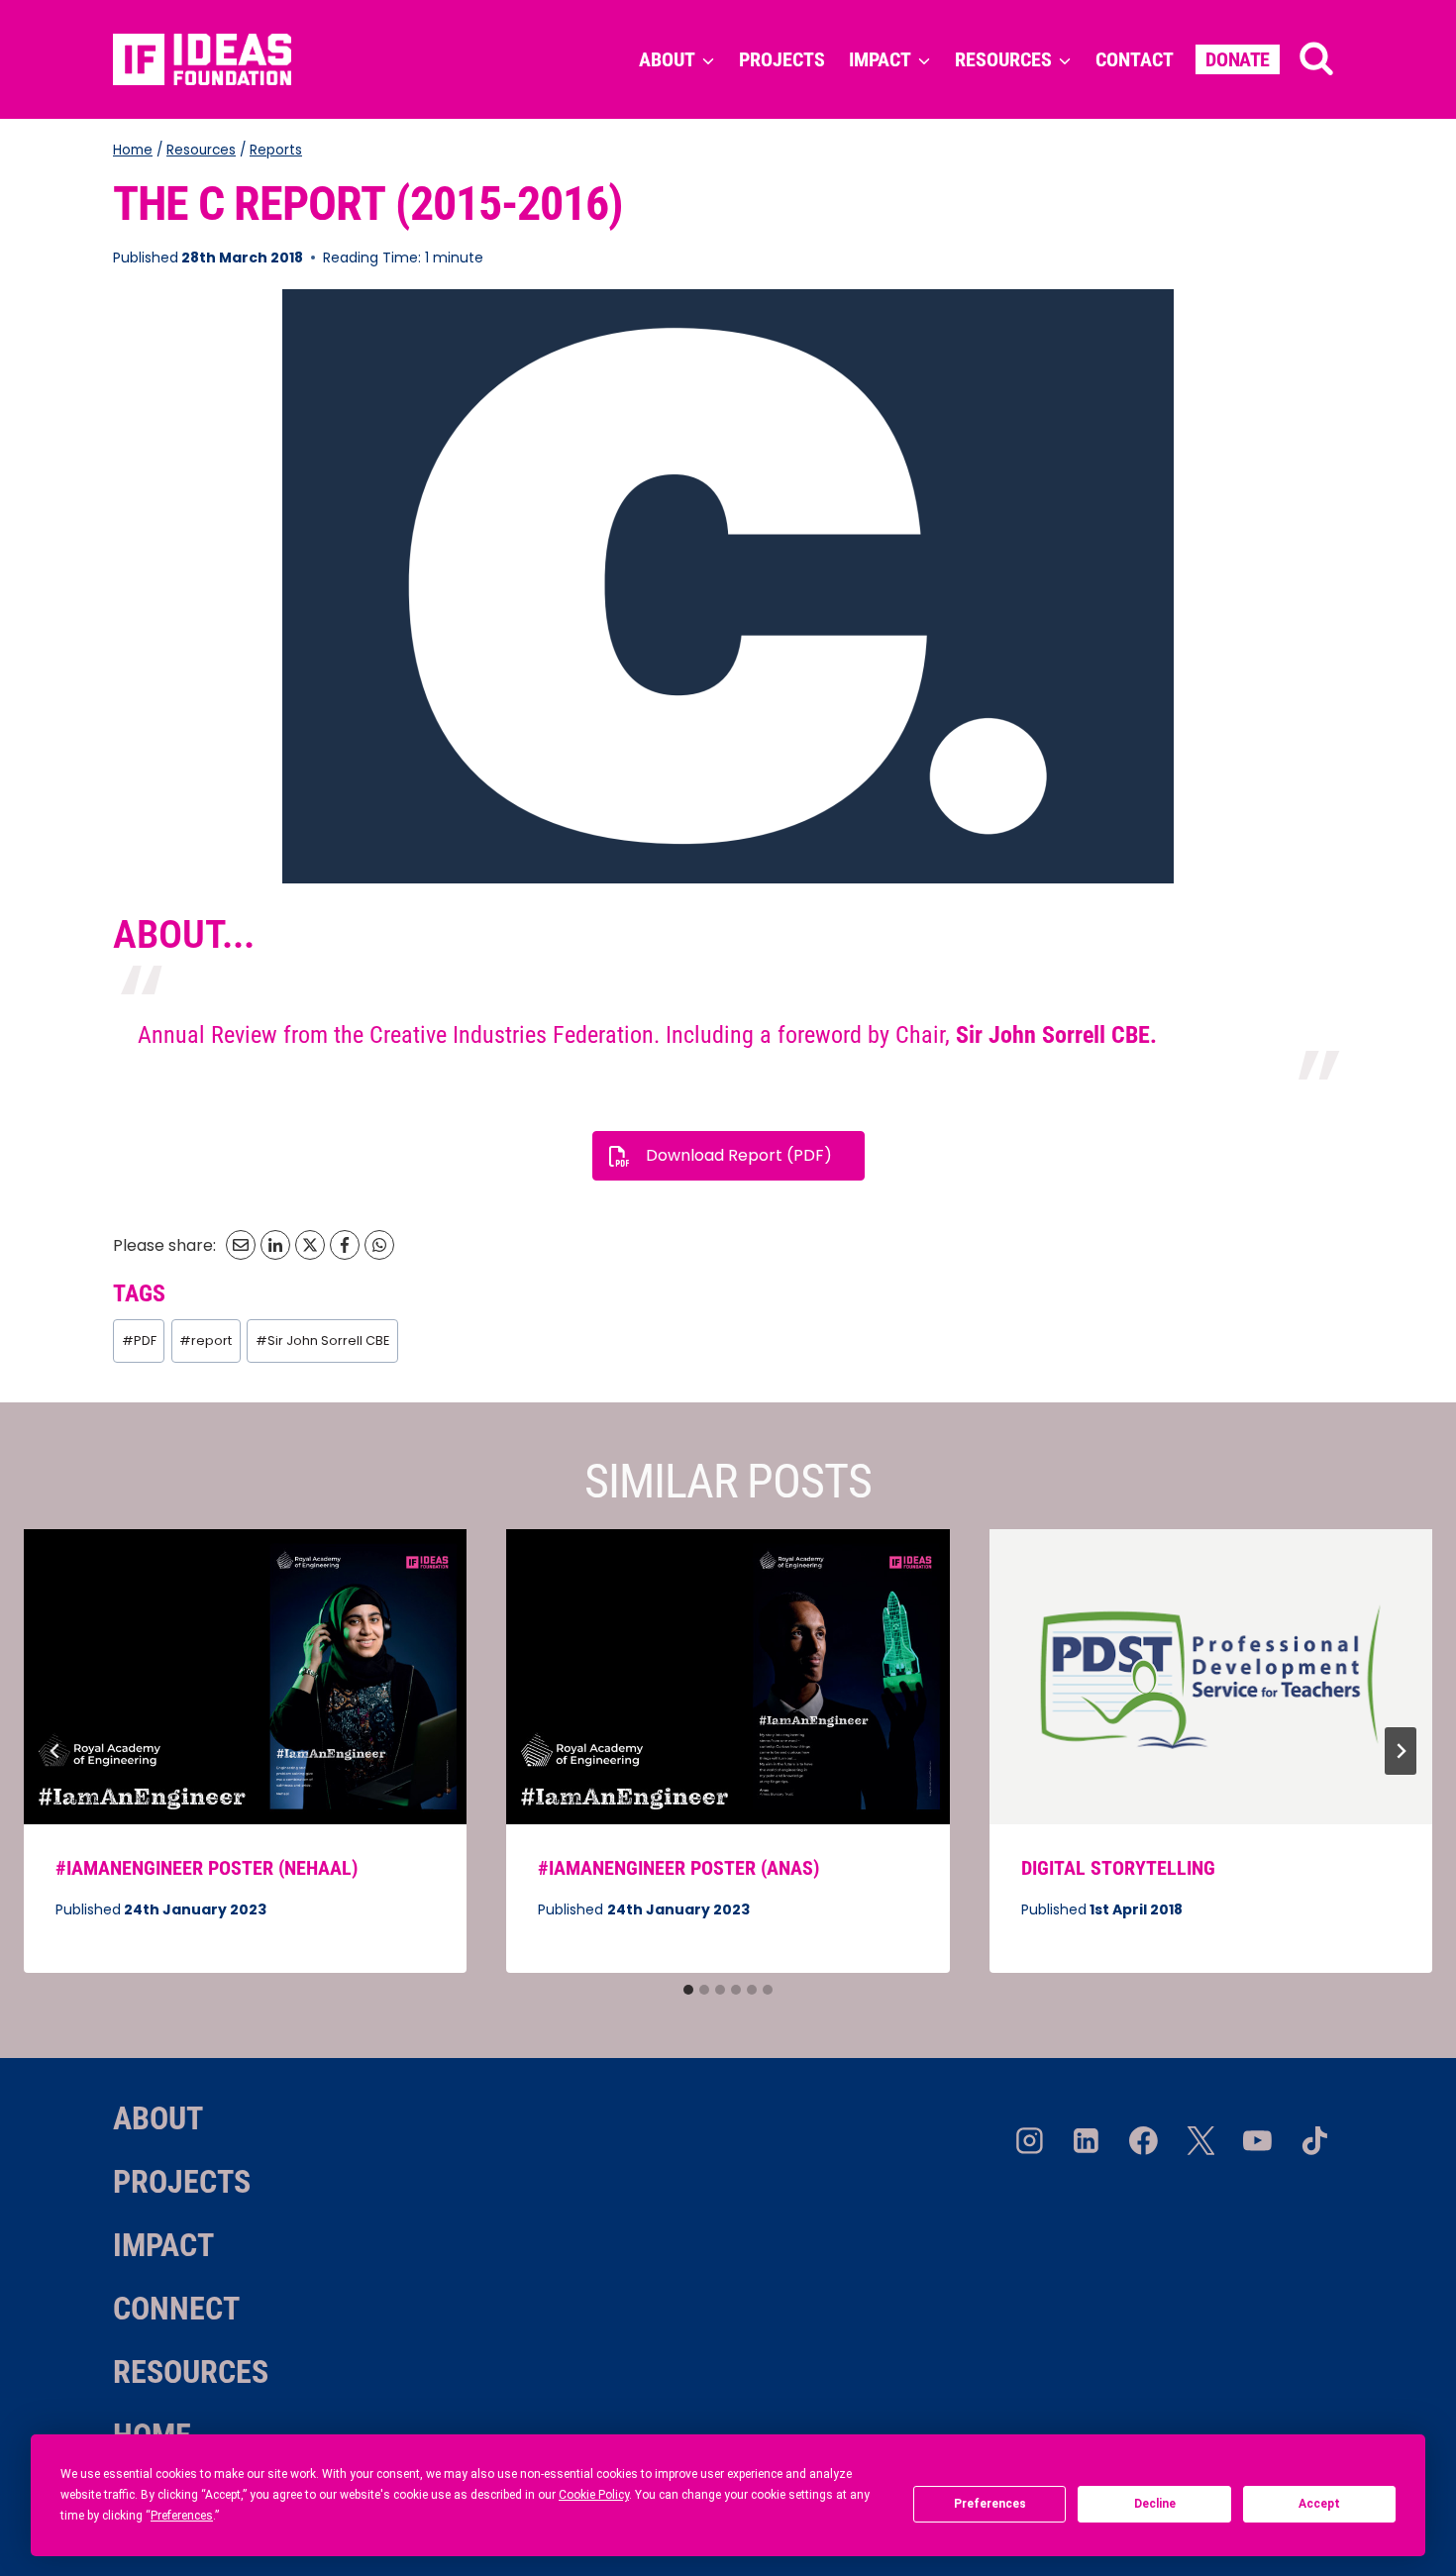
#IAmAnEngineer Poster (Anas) (678, 1868)
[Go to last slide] (55, 1751)
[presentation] (245, 1677)
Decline (1155, 2504)
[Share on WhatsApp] (379, 1245)
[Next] (1401, 1751)
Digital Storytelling (1118, 1868)
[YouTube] (1258, 2141)
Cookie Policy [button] (594, 2495)
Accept (1319, 2504)
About (158, 2118)
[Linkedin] (1087, 2141)
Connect (176, 2309)
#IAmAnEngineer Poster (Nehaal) (207, 1868)
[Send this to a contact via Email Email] (241, 1245)
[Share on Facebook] (345, 1245)
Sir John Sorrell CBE (322, 1340)
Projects (782, 59)
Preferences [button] (182, 2516)
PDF (139, 1340)
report (206, 1340)
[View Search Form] (1316, 59)
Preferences (990, 2504)
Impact (163, 2245)
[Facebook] (1144, 2141)
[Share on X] (310, 1245)
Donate (1238, 59)
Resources (191, 2372)
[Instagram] (1029, 2141)
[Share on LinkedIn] (275, 1245)
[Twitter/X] (1200, 2141)
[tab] (688, 1990)
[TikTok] (1314, 2141)
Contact (1135, 59)
